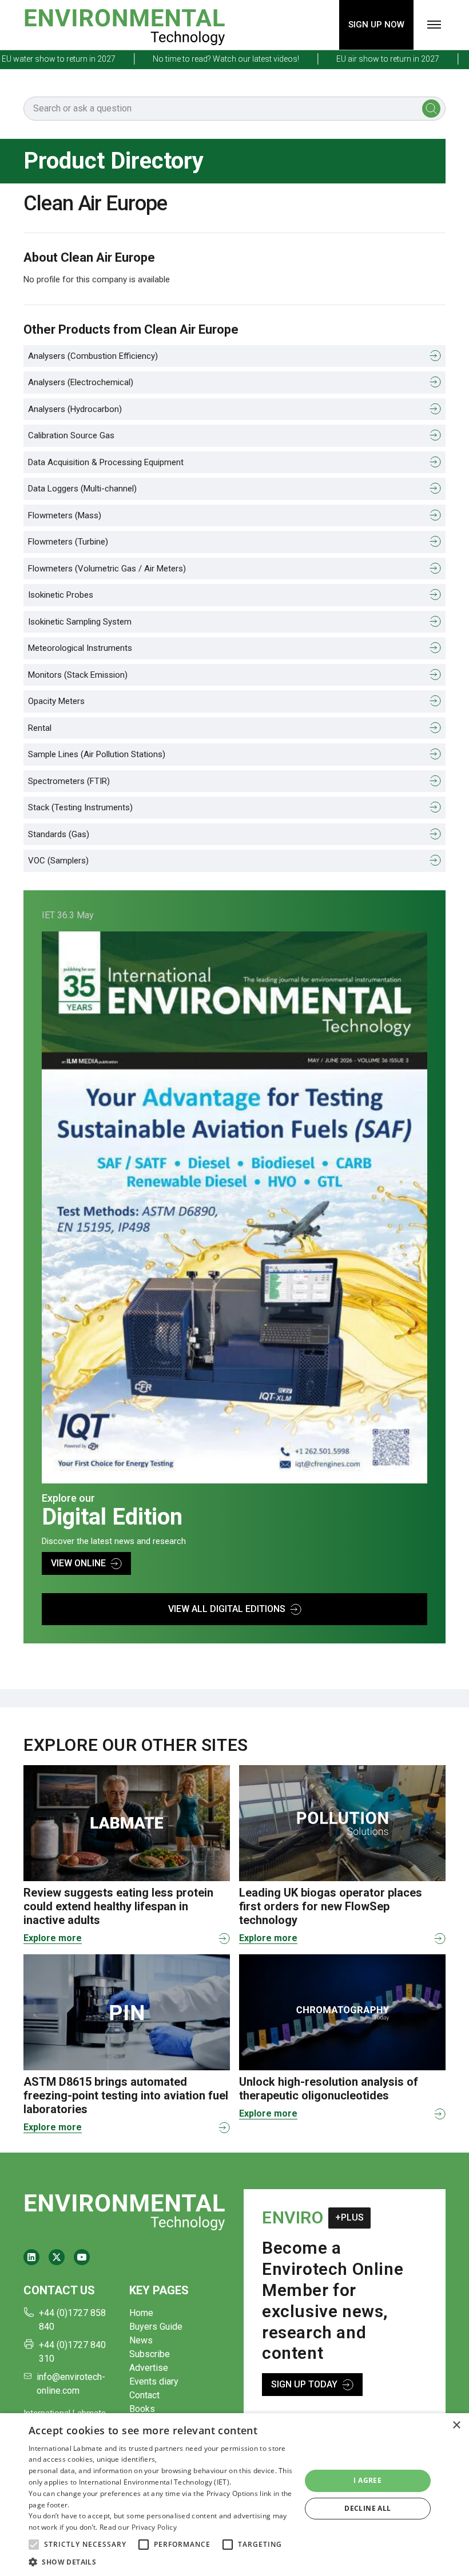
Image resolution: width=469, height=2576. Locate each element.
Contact (144, 2395)
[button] (34, 2545)
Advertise (149, 2368)
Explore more (53, 1938)
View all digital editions (227, 1609)
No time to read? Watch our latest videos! (195, 59)
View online (78, 1563)
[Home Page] (124, 25)
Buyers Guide (156, 2327)
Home (141, 2313)
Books (142, 2409)
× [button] (456, 2425)
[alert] (234, 2495)
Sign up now (376, 25)
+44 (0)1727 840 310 (72, 2352)
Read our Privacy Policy (138, 2527)
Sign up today (304, 2384)
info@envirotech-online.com (71, 2384)
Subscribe (150, 2354)
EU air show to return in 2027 (357, 59)
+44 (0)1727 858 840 (72, 2320)
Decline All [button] (367, 2508)
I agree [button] (367, 2480)
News (141, 2340)
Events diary (154, 2381)
